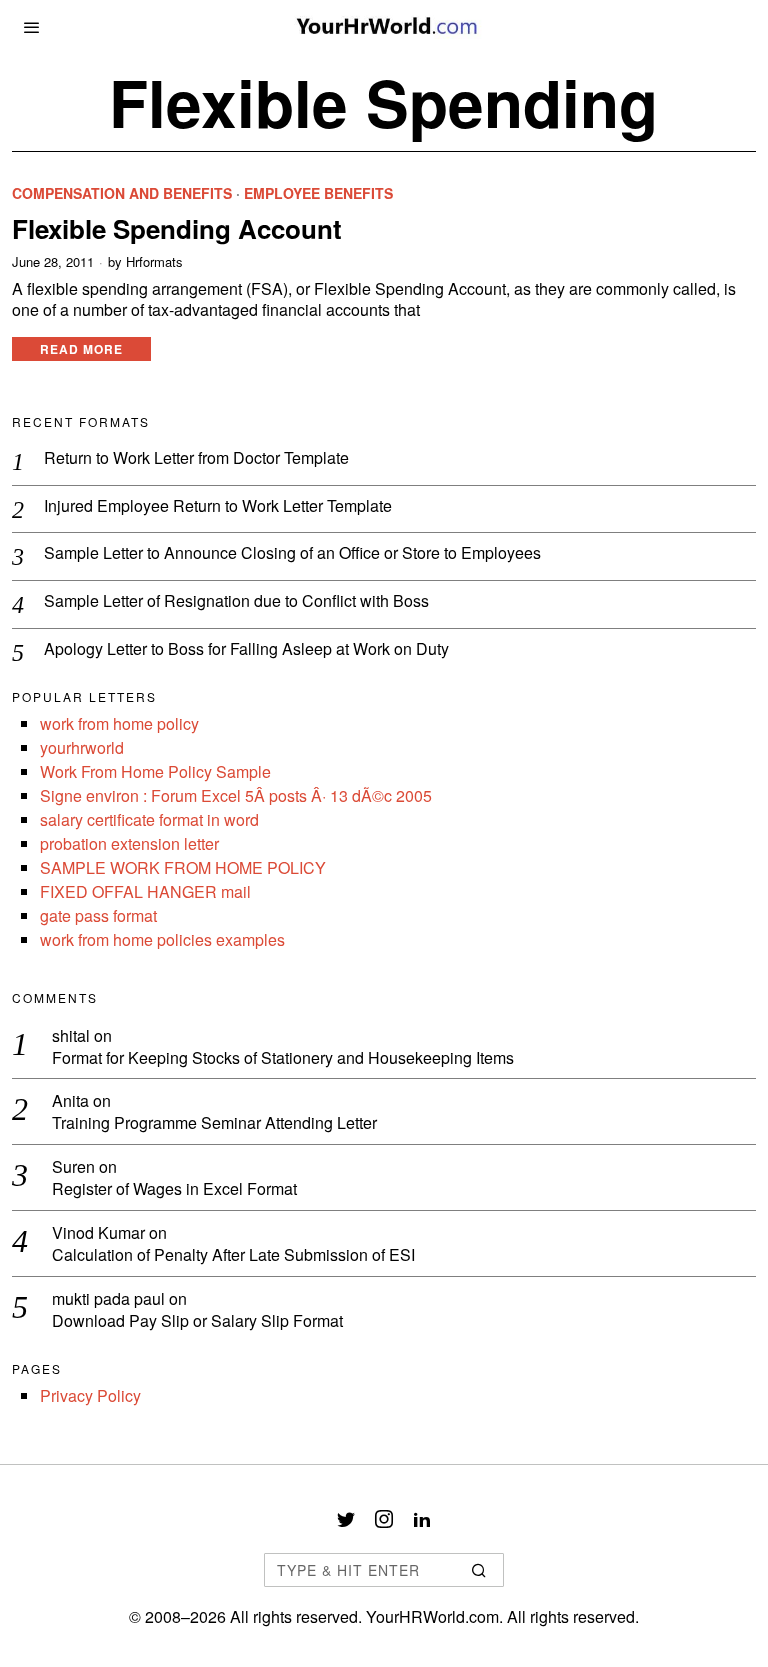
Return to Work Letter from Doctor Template (196, 458)
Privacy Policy (90, 1395)
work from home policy (119, 723)
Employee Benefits (318, 193)
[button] (480, 1570)
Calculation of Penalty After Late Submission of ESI (233, 1255)
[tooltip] (346, 1519)
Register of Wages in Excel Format (174, 1189)
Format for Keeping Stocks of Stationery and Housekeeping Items (283, 1058)
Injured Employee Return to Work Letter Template (218, 506)
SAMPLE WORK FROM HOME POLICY (183, 867)
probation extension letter (129, 843)
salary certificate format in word (149, 819)
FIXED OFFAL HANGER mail (145, 891)
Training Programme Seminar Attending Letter (214, 1123)
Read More (81, 349)
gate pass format (98, 915)
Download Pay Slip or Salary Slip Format (197, 1321)
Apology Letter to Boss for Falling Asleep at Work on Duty (246, 649)
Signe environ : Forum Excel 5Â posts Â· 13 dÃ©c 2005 (236, 795)
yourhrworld (82, 747)
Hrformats (154, 262)
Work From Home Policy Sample (155, 771)
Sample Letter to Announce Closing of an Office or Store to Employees (292, 553)
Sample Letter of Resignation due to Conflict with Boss (236, 601)
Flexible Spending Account (177, 228)
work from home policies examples (162, 939)
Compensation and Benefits (122, 193)
